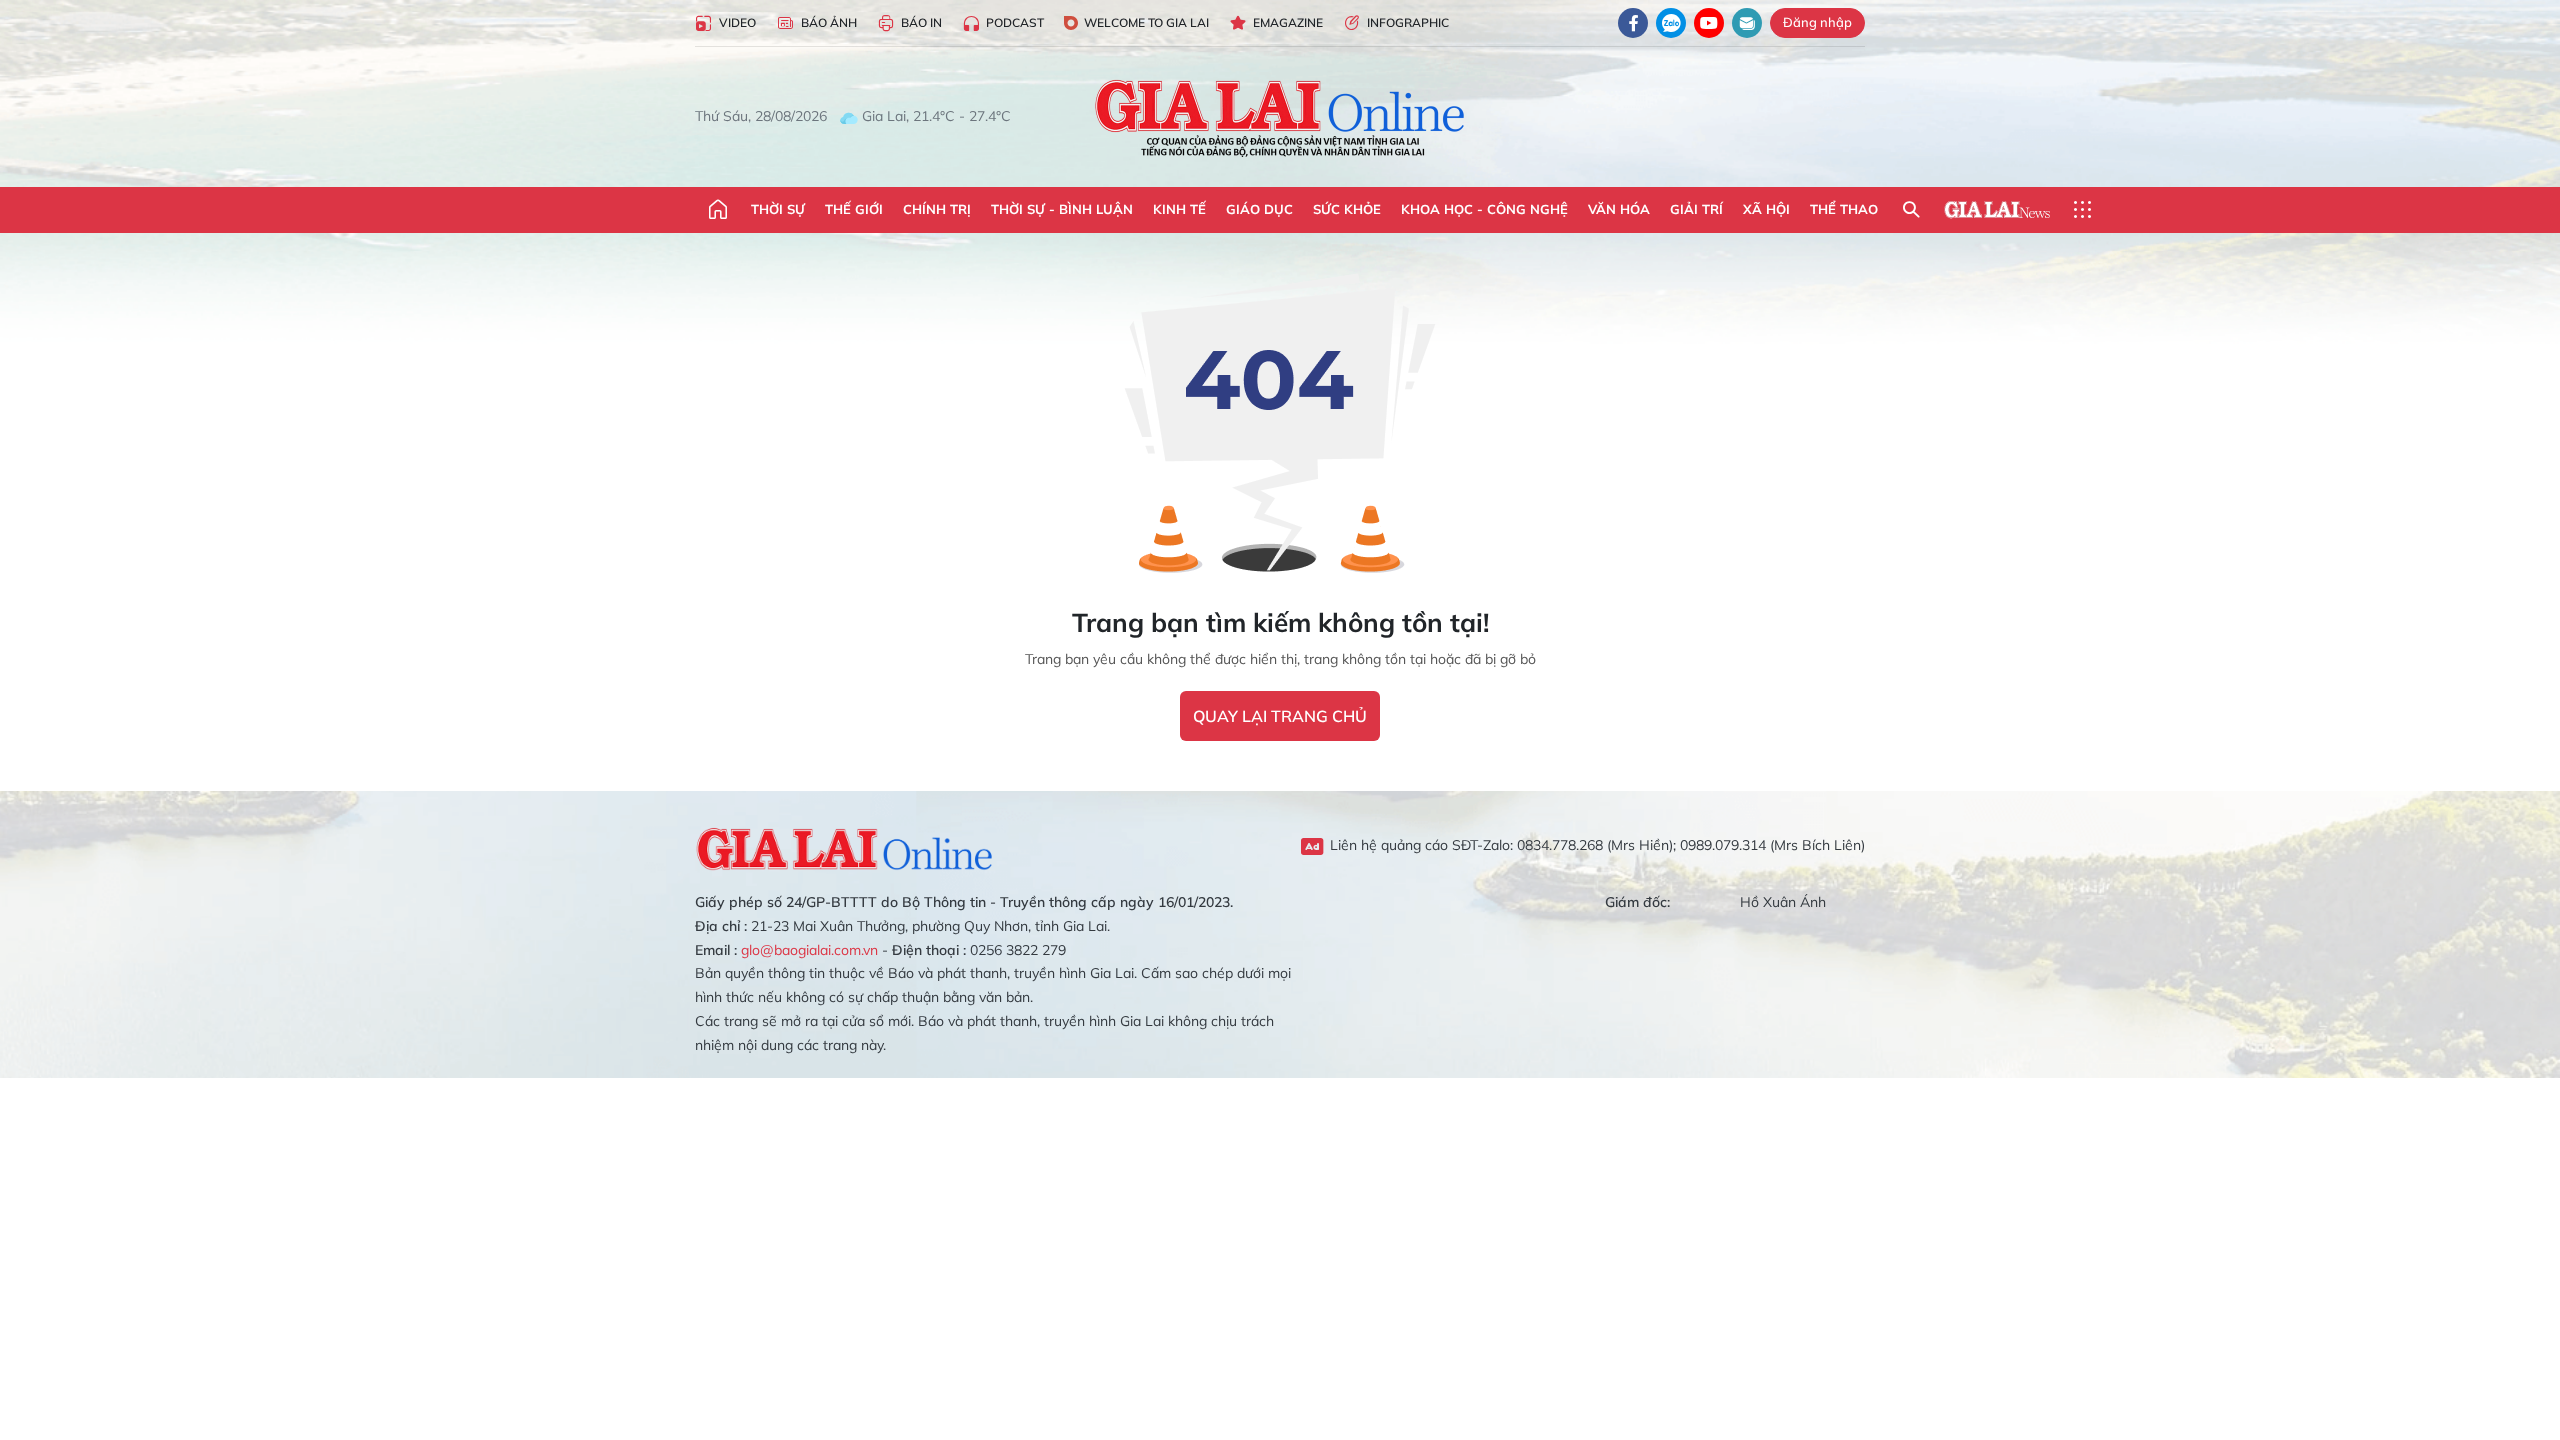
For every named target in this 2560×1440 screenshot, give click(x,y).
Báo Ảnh (829, 22)
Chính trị (937, 209)
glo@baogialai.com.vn (809, 950)
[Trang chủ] (718, 210)
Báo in (921, 22)
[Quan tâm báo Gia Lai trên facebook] (1633, 23)
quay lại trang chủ (1280, 716)
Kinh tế (1179, 209)
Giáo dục (1259, 209)
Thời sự (778, 209)
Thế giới (854, 209)
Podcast (1015, 22)
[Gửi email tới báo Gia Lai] (1747, 23)
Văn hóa (1619, 209)
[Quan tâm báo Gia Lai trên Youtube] (1709, 23)
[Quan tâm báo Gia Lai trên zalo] (1671, 23)
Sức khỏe (1347, 209)
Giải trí (1696, 209)
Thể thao (1844, 209)
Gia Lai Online (845, 846)
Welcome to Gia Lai (1146, 22)
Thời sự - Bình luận (1062, 209)
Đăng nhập (1817, 22)
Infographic (1408, 22)
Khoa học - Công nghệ (1484, 209)
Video (737, 22)
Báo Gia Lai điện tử (1280, 117)
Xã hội (1766, 209)
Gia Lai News (1997, 210)
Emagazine (1288, 22)
